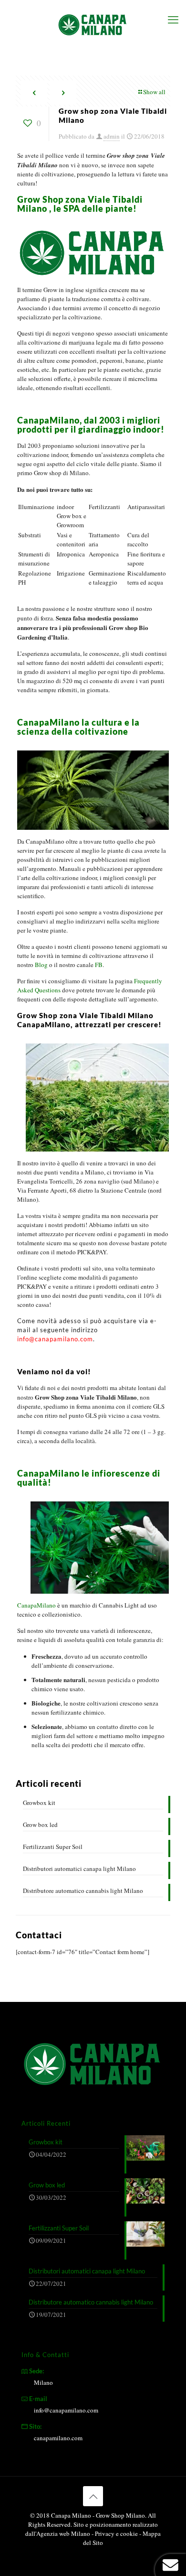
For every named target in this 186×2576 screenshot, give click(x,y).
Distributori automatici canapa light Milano (79, 1869)
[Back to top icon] (93, 2496)
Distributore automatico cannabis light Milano (83, 1891)
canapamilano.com (58, 2438)
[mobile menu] (173, 19)
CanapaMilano (36, 1605)
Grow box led (40, 1825)
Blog (41, 965)
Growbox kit (39, 1803)
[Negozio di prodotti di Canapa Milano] (93, 24)
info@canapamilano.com (55, 1339)
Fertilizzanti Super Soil (53, 1847)
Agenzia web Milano (63, 2533)
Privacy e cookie (117, 2533)
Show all (154, 92)
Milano (43, 2382)
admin (112, 136)
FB (98, 965)
